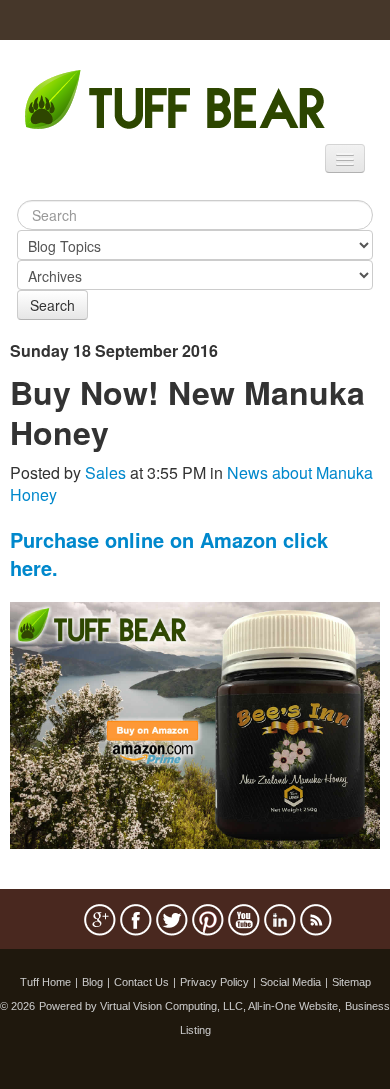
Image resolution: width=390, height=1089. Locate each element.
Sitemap (351, 982)
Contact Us (141, 982)
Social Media (290, 982)
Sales (105, 472)
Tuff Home (45, 982)
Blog (92, 982)
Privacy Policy (214, 982)
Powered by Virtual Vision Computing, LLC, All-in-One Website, (190, 1006)
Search (52, 305)
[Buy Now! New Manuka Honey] (195, 723)
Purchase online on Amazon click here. (169, 553)
